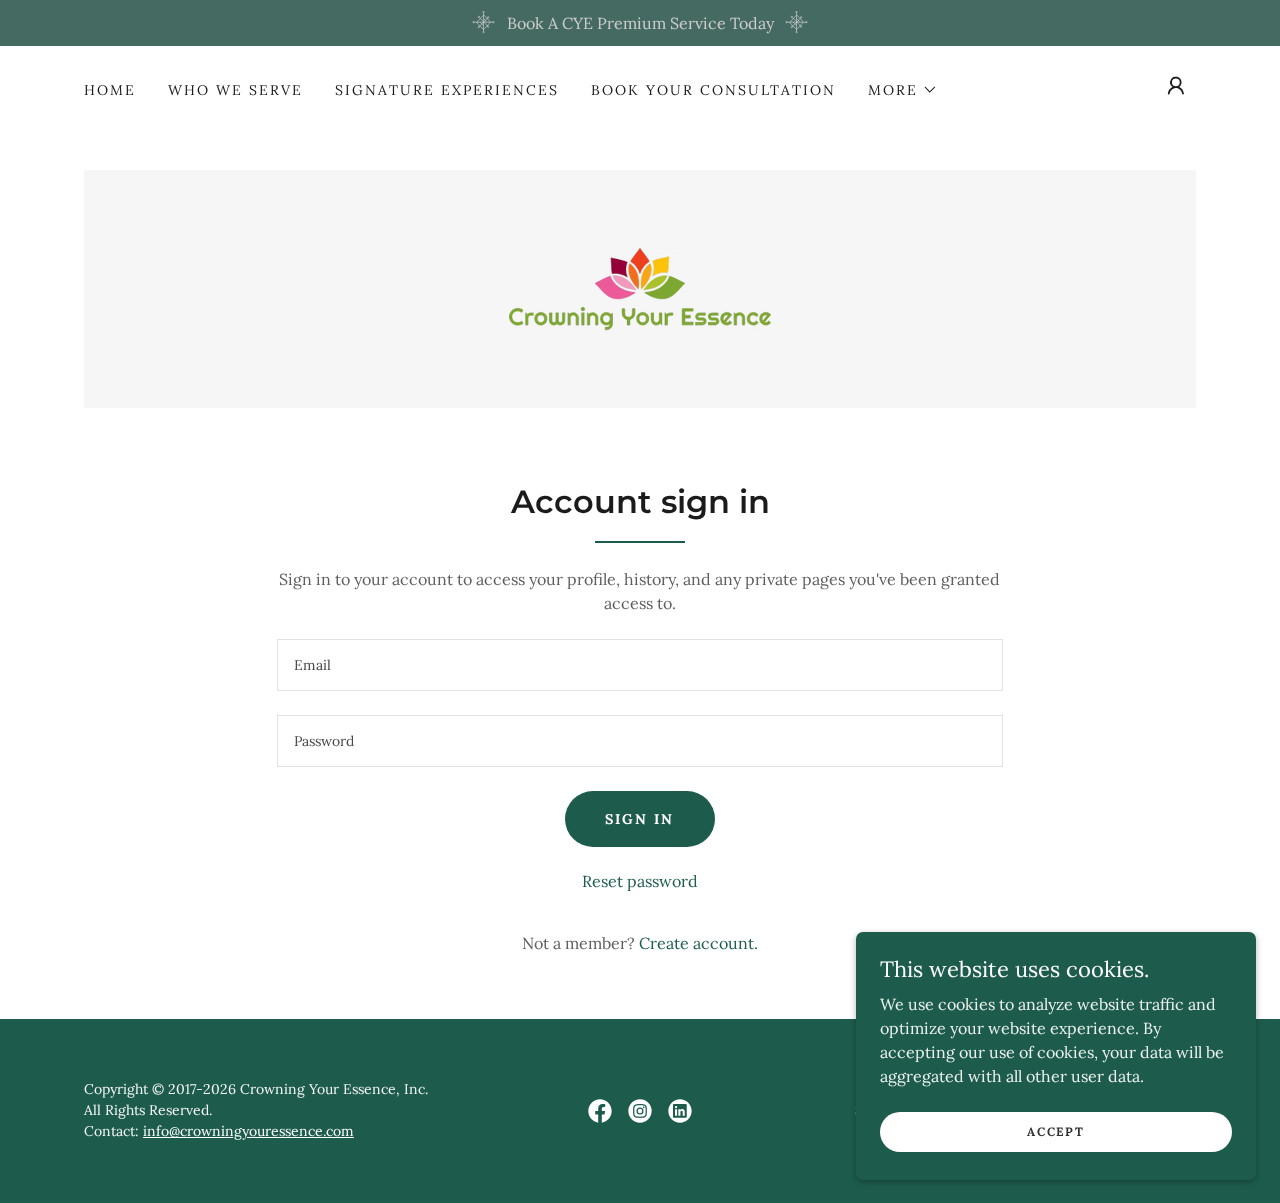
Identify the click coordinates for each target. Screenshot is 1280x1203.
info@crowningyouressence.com (248, 1131)
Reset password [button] (640, 881)
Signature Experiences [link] (447, 90)
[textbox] (639, 665)
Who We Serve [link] (235, 90)
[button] (903, 90)
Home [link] (110, 90)
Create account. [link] (698, 943)
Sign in (639, 819)
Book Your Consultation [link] (713, 90)
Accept (1055, 1131)
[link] (640, 287)
